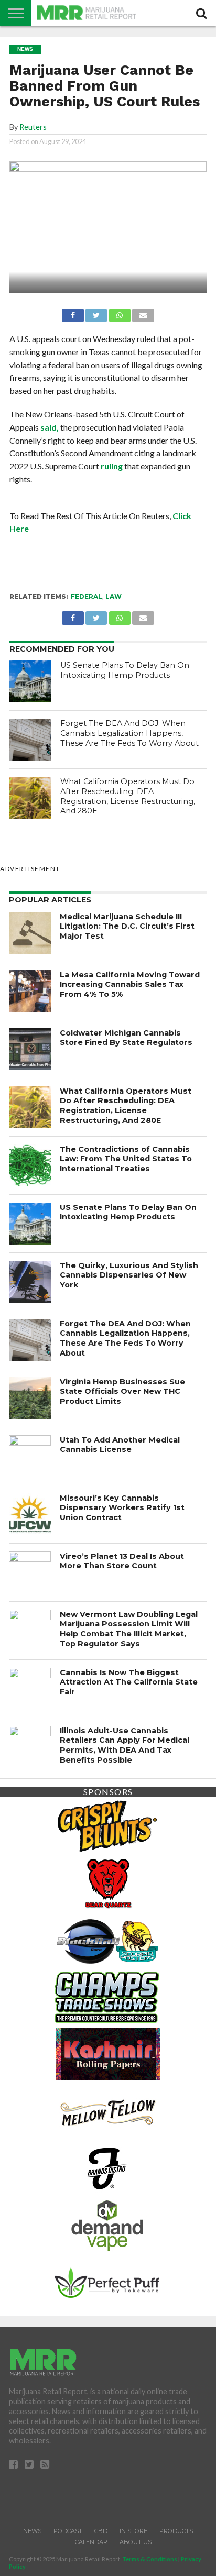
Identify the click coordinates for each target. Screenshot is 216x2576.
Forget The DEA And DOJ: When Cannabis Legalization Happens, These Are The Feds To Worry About (129, 733)
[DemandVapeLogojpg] (107, 2224)
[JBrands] (107, 2167)
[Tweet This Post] (96, 312)
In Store (133, 2531)
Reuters (33, 127)
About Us (136, 2542)
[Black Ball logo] (107, 1939)
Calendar (91, 2542)
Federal (87, 596)
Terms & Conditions (150, 2559)
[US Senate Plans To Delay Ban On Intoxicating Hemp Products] (30, 681)
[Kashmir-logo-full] (108, 2053)
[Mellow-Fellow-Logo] (107, 2110)
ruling (112, 466)
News (32, 2531)
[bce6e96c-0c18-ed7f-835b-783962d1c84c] (107, 1882)
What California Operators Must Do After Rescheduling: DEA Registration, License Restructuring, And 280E (128, 796)
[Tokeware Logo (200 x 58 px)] (107, 2281)
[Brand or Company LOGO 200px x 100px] (107, 1825)
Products (176, 2531)
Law (114, 596)
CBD (101, 2531)
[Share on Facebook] (73, 312)
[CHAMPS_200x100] (107, 1996)
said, (50, 427)
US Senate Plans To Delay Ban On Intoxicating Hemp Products (125, 670)
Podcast (68, 2531)
